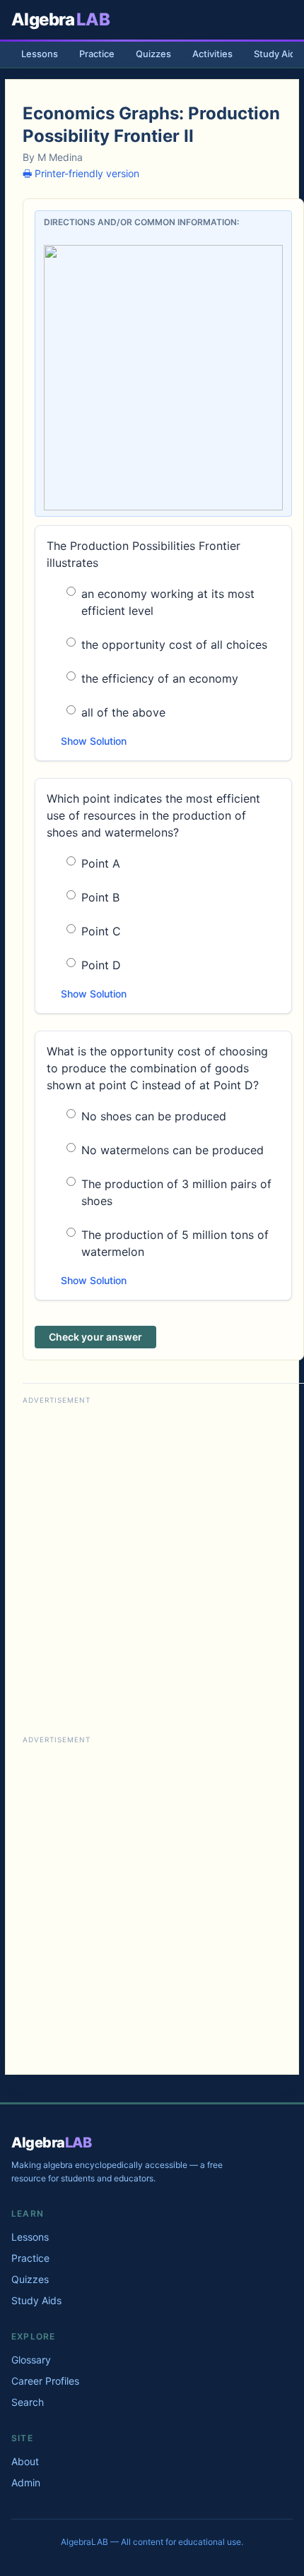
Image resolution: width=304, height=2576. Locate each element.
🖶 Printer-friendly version (81, 173)
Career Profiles (45, 2381)
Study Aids (36, 2300)
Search (28, 2402)
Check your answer (95, 1337)
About (25, 2461)
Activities (212, 54)
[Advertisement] (152, 1560)
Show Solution (94, 741)
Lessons (40, 54)
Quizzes (153, 54)
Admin (26, 2482)
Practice (97, 54)
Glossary (31, 2360)
